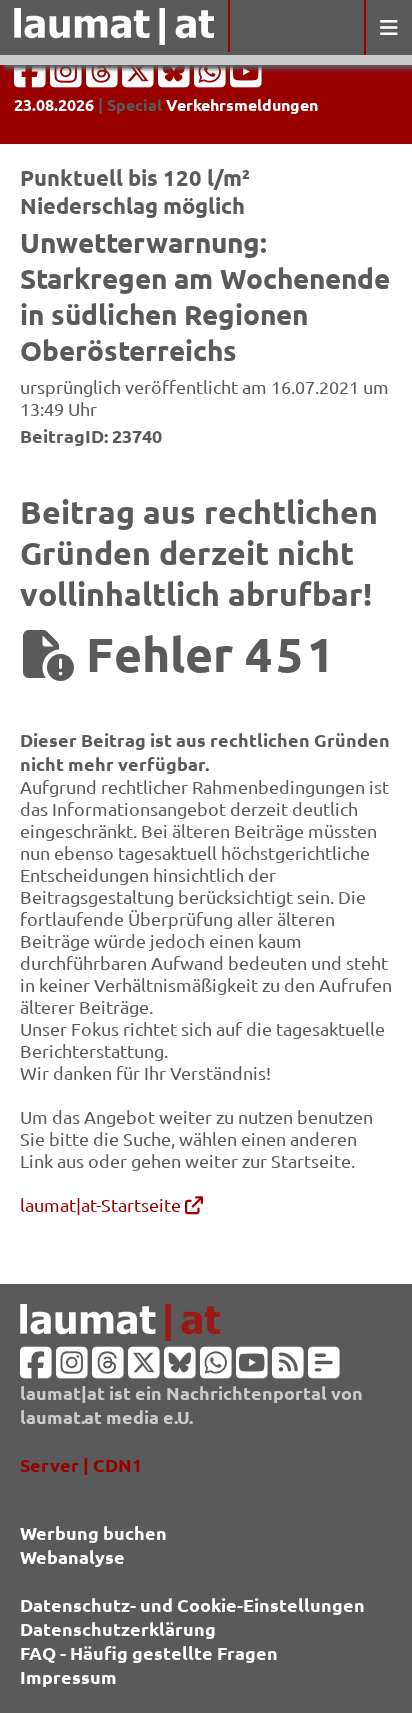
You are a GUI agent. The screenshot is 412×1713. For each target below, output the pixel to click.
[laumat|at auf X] (140, 77)
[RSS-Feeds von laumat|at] (288, 1368)
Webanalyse (72, 1556)
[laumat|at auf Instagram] (68, 77)
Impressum (68, 1676)
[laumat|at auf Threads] (104, 77)
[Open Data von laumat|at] (324, 1368)
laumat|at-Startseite (102, 1204)
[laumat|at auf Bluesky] (176, 77)
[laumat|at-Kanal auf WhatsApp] (212, 77)
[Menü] (388, 27)
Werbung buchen (93, 1532)
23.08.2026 (54, 104)
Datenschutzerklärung (118, 1628)
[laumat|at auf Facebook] (32, 77)
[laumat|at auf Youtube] (246, 77)
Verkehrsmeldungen (242, 104)
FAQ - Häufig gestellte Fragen (149, 1652)
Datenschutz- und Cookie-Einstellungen (192, 1604)
